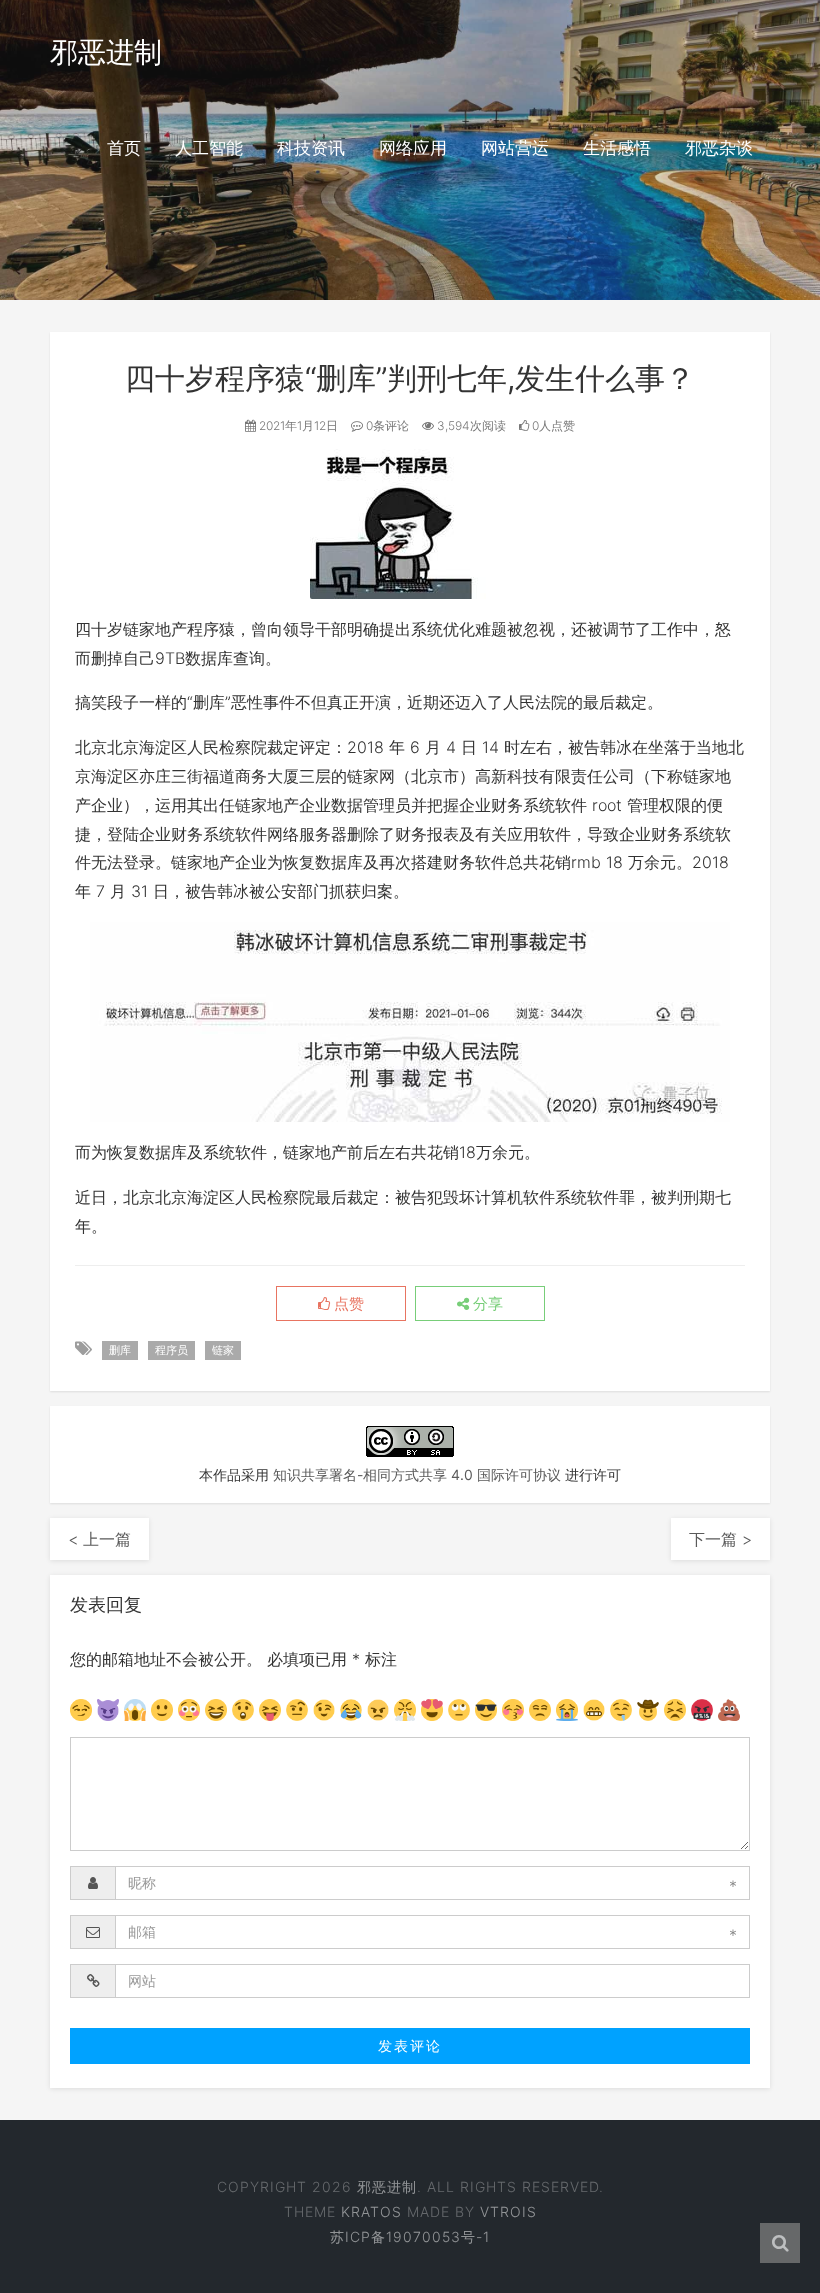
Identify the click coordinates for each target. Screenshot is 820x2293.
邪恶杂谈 (719, 148)
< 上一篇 (99, 1539)
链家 (223, 1350)
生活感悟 (617, 148)
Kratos (371, 2211)
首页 (124, 148)
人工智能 (209, 148)
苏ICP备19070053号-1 (410, 2236)
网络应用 (413, 148)
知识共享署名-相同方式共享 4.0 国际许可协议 (417, 1474)
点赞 (347, 1304)
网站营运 (515, 148)
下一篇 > (720, 1539)
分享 (486, 1304)
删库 (120, 1350)
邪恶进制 (106, 52)
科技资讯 (311, 148)
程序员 (171, 1350)
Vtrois (508, 2211)
